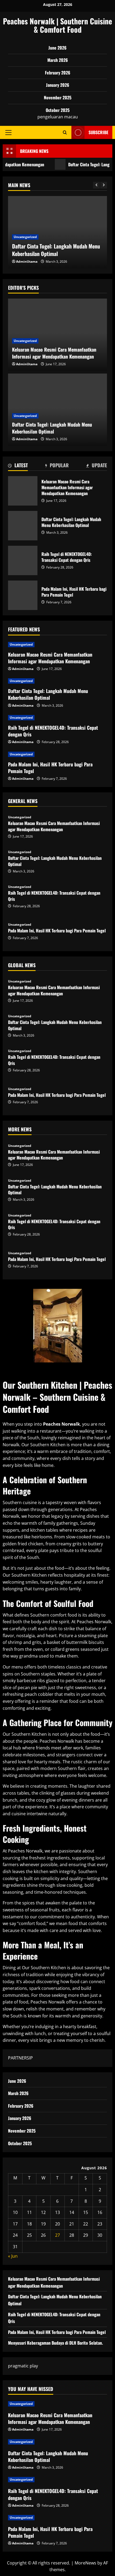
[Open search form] (65, 132)
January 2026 (58, 85)
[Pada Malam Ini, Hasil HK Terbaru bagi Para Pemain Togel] (57, 754)
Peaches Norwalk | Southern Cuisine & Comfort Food (57, 25)
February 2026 (58, 73)
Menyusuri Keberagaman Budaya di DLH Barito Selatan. (55, 2343)
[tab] (18, 466)
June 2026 (57, 48)
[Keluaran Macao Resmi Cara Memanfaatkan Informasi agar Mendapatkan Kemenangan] (57, 645)
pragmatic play (23, 2366)
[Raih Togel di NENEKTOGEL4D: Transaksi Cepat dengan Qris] (57, 718)
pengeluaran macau (58, 117)
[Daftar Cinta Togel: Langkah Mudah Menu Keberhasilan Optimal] (57, 681)
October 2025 (58, 110)
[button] (8, 132)
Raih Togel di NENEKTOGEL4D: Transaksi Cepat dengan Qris (23, 560)
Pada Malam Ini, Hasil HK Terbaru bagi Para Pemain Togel (23, 595)
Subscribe (98, 132)
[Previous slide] (96, 185)
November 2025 (58, 97)
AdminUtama (27, 261)
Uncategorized (25, 237)
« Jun (13, 2256)
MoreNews (85, 2563)
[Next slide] (104, 185)
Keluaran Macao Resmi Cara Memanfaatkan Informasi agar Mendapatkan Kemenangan (23, 491)
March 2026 (58, 60)
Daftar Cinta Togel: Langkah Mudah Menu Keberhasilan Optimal (56, 250)
